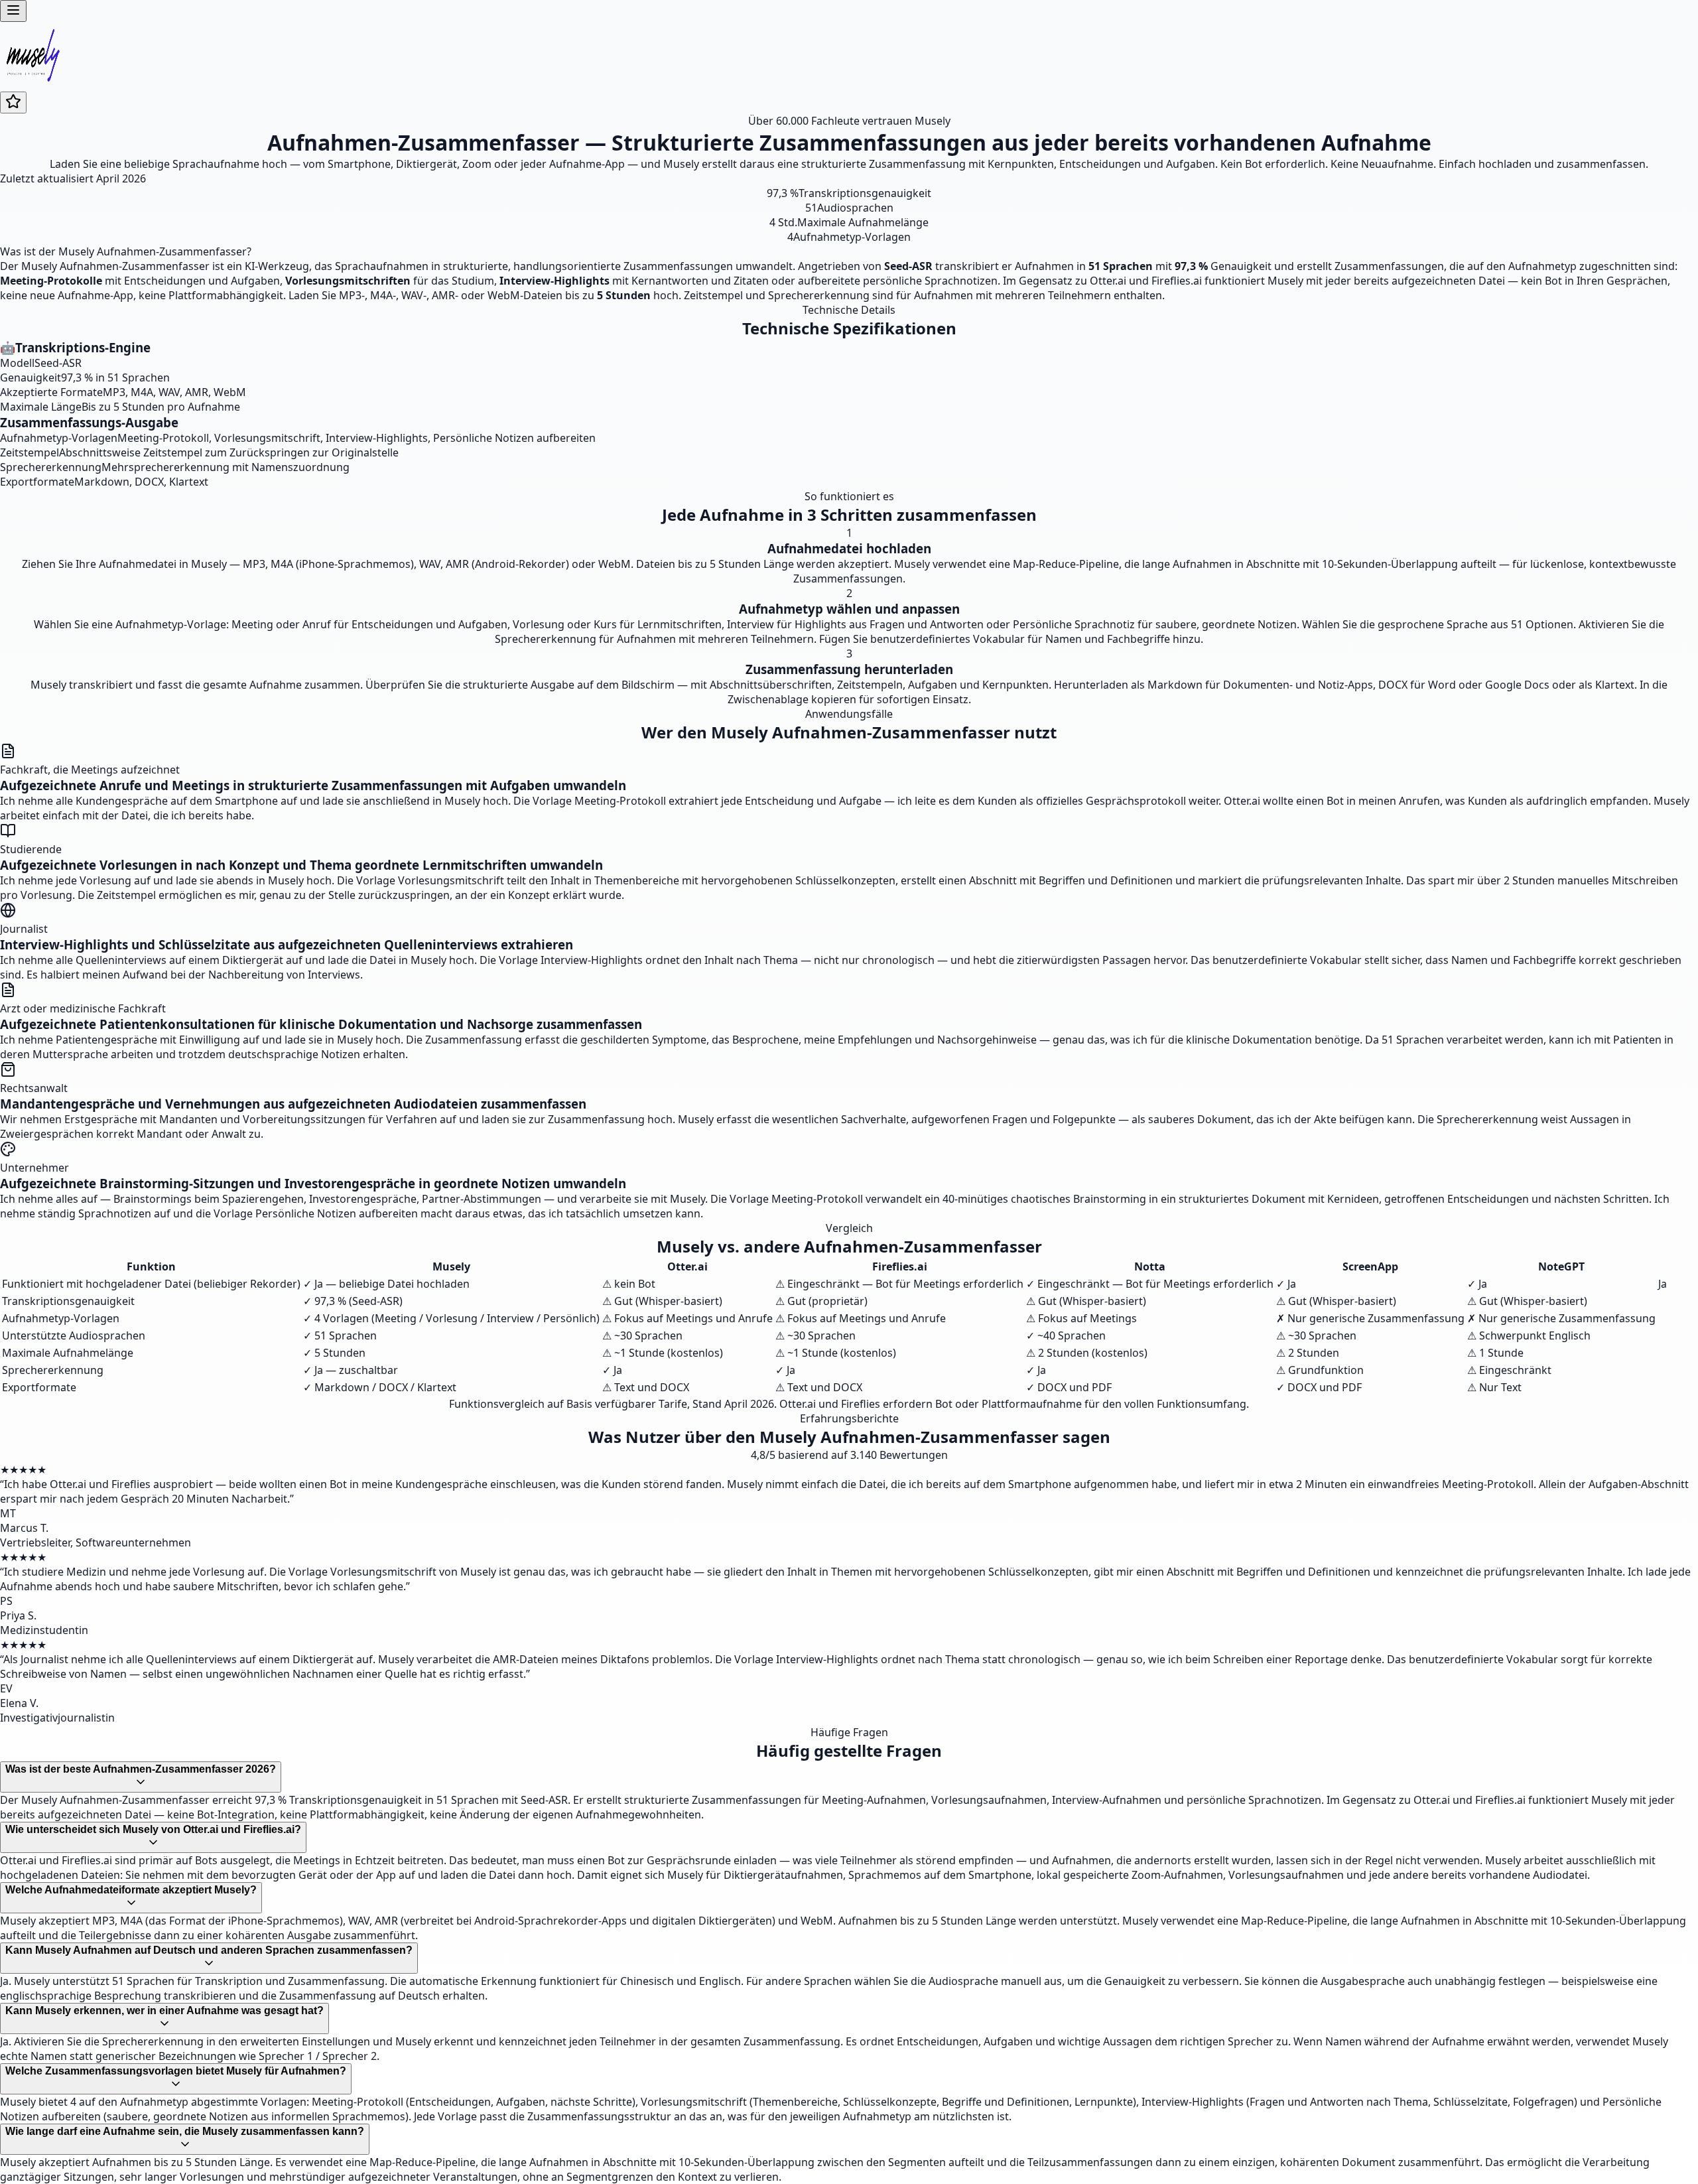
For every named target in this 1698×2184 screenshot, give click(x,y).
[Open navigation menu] (13, 11)
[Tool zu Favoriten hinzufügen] (13, 102)
